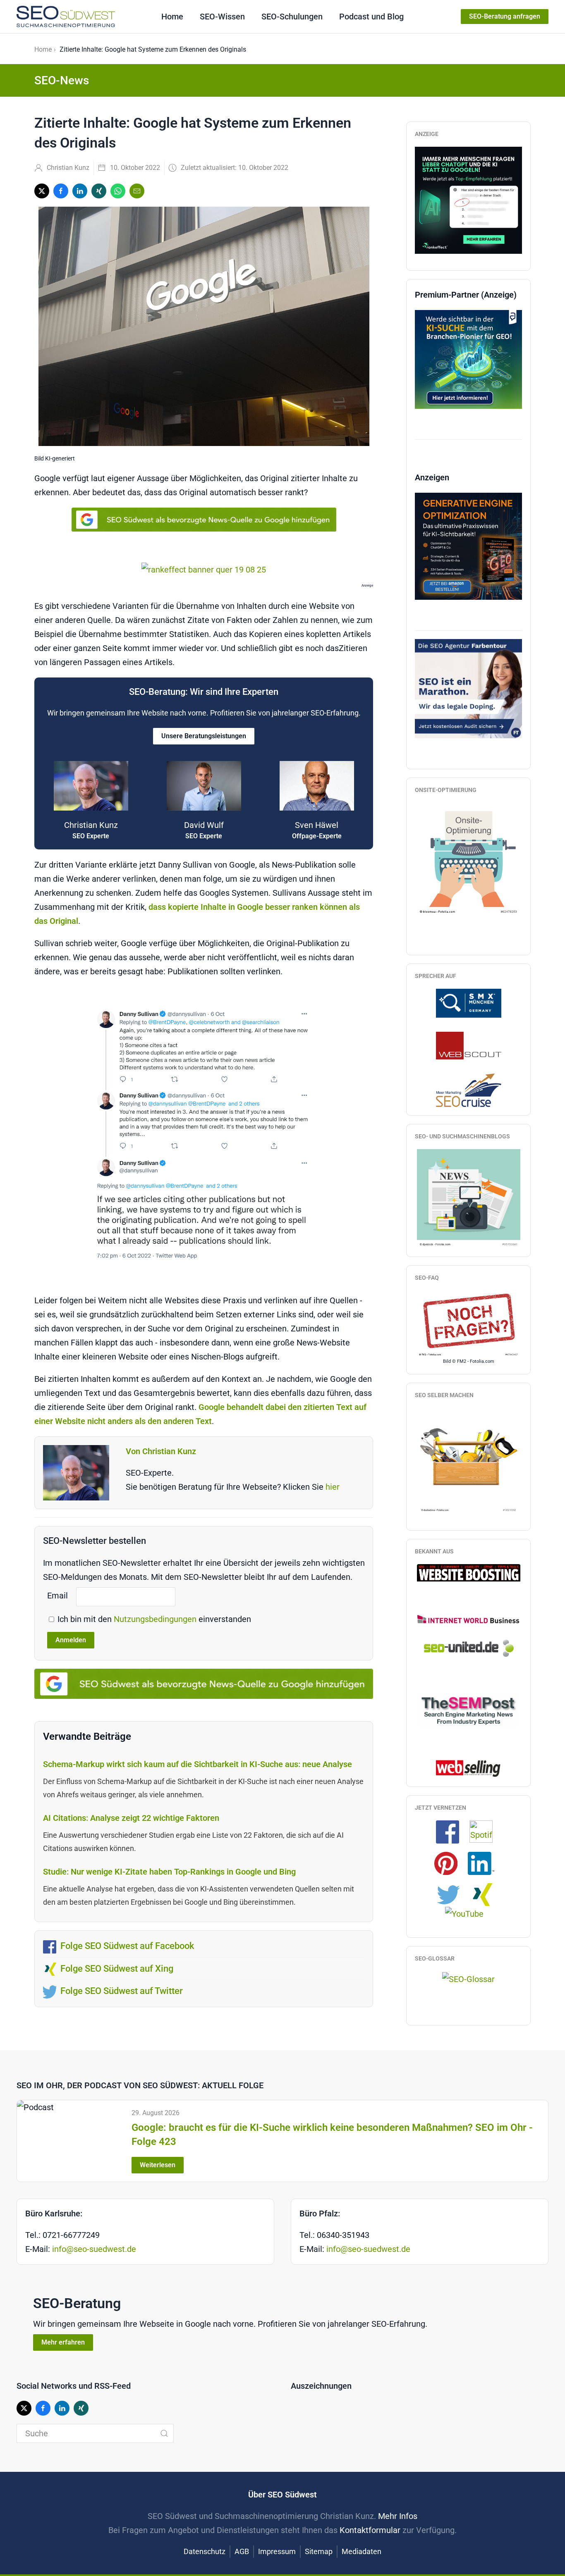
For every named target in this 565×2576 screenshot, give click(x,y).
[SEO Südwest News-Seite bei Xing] (485, 1894)
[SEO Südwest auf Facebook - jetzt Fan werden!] (452, 1831)
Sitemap (319, 2551)
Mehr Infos (398, 2516)
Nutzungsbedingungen (156, 1619)
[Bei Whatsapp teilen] (118, 191)
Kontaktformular (370, 2530)
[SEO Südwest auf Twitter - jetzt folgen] (452, 1894)
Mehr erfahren (63, 2342)
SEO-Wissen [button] (222, 17)
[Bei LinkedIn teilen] (80, 191)
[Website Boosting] (469, 1572)
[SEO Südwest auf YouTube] (468, 1913)
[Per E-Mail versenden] (137, 191)
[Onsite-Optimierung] (469, 859)
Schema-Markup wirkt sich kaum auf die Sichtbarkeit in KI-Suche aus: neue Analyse (198, 1764)
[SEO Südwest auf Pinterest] (450, 1863)
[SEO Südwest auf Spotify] (485, 1831)
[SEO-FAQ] (469, 1324)
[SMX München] (469, 1002)
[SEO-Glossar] (468, 1978)
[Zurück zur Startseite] (66, 17)
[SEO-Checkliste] (468, 199)
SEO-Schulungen (292, 17)
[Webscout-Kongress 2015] (469, 1045)
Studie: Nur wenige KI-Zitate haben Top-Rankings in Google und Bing (170, 1872)
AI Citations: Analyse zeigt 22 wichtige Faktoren (131, 1818)
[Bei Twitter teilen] (42, 191)
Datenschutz (205, 2551)
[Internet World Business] (469, 1619)
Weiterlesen (158, 2165)
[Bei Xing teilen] (99, 191)
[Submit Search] (164, 2433)
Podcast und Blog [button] (371, 17)
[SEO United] (469, 1648)
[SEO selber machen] (469, 1460)
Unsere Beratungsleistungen (204, 736)
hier (333, 1487)
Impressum (277, 2551)
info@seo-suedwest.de (94, 2249)
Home (172, 17)
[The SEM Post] (468, 1709)
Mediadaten (362, 2551)
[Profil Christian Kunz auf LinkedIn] (485, 1863)
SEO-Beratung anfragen (505, 16)
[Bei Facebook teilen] (61, 191)
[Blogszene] (469, 1198)
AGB (242, 2551)
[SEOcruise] (469, 1090)
